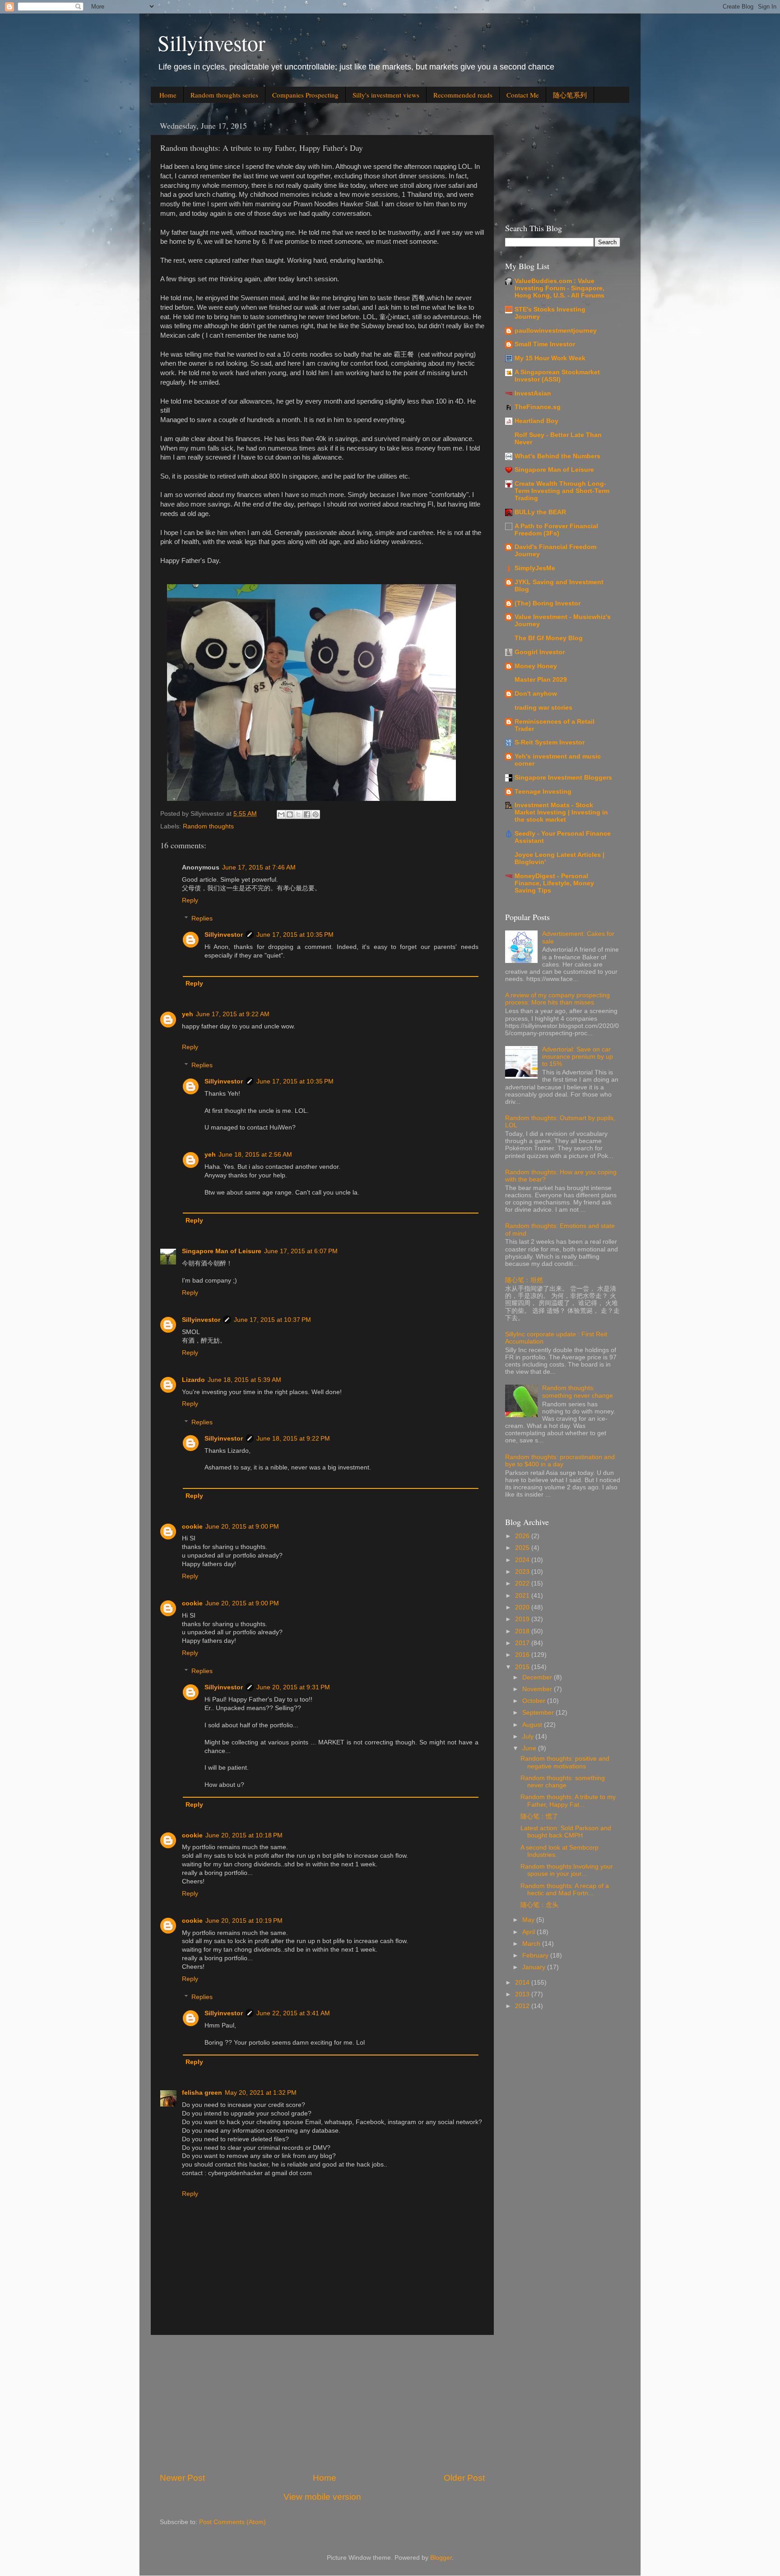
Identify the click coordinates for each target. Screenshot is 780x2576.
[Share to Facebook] (307, 814)
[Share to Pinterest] (316, 814)
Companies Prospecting (305, 95)
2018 (523, 1631)
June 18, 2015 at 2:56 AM (255, 1155)
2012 (523, 2006)
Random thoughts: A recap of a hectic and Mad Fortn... (565, 1890)
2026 (523, 1536)
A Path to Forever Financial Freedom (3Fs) (556, 530)
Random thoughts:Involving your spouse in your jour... (567, 1870)
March (532, 1944)
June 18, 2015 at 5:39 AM (244, 1380)
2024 (523, 1560)
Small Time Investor (545, 344)
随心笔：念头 (539, 1905)
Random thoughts (208, 826)
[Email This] (281, 814)
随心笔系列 (570, 95)
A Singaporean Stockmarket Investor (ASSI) (557, 376)
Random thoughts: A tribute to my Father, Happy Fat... (568, 1801)
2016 (523, 1655)
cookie (192, 1527)
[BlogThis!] (290, 814)
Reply (190, 900)
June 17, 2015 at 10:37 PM (272, 1320)
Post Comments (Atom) (232, 2522)
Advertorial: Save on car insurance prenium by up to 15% (578, 1057)
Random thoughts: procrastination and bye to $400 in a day (560, 1461)
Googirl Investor (540, 652)
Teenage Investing (543, 792)
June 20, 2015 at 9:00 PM (242, 1527)
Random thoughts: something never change (578, 1392)
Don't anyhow (536, 694)
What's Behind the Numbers (557, 456)
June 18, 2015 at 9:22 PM (293, 1439)
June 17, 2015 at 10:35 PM (295, 935)
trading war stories (543, 708)
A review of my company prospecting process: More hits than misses (557, 999)
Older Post (464, 2478)
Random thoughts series (224, 95)
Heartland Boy (536, 421)
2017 (523, 1643)
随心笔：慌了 (539, 1816)
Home (168, 95)
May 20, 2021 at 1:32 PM (261, 2093)
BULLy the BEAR (540, 512)
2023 (523, 1572)
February (536, 1955)
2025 (523, 1548)
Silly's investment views (386, 95)
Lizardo (193, 1380)
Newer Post (182, 2478)
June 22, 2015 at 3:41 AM (293, 2013)
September (539, 1713)
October (535, 1701)
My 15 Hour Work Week (550, 358)
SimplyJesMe (535, 568)
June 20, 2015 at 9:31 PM (293, 1687)
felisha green (202, 2093)
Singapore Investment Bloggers (563, 778)
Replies (202, 918)
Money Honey (536, 666)
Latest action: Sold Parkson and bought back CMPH (566, 1832)
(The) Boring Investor (548, 603)
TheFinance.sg (538, 407)
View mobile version (322, 2497)
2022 (523, 1583)
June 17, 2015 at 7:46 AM (259, 867)
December (538, 1677)
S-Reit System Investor (550, 742)
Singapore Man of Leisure (222, 1251)
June (530, 1748)
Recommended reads (463, 95)
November (538, 1689)
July (529, 1737)
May (529, 1920)
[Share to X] (298, 814)
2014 (523, 1983)
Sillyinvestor (211, 42)
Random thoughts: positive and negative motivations (565, 1762)
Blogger (441, 2558)
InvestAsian (533, 393)
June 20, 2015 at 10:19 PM (244, 1921)
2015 (523, 1667)
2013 (523, 1994)
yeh (188, 1014)
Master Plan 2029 (541, 680)
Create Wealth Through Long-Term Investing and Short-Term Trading (562, 491)
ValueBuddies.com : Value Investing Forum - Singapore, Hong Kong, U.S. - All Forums (559, 288)
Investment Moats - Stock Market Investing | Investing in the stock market (561, 812)
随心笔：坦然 (524, 1280)
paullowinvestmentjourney (556, 331)
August (533, 1725)
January (535, 1967)
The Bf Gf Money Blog (549, 638)
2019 (523, 1619)
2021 (523, 1596)
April (529, 1932)
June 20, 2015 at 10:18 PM (244, 1835)
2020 (523, 1607)
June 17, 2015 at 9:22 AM (233, 1014)
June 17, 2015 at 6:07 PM (301, 1251)
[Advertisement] (322, 2404)
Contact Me (523, 95)
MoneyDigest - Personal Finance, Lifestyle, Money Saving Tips (554, 883)
